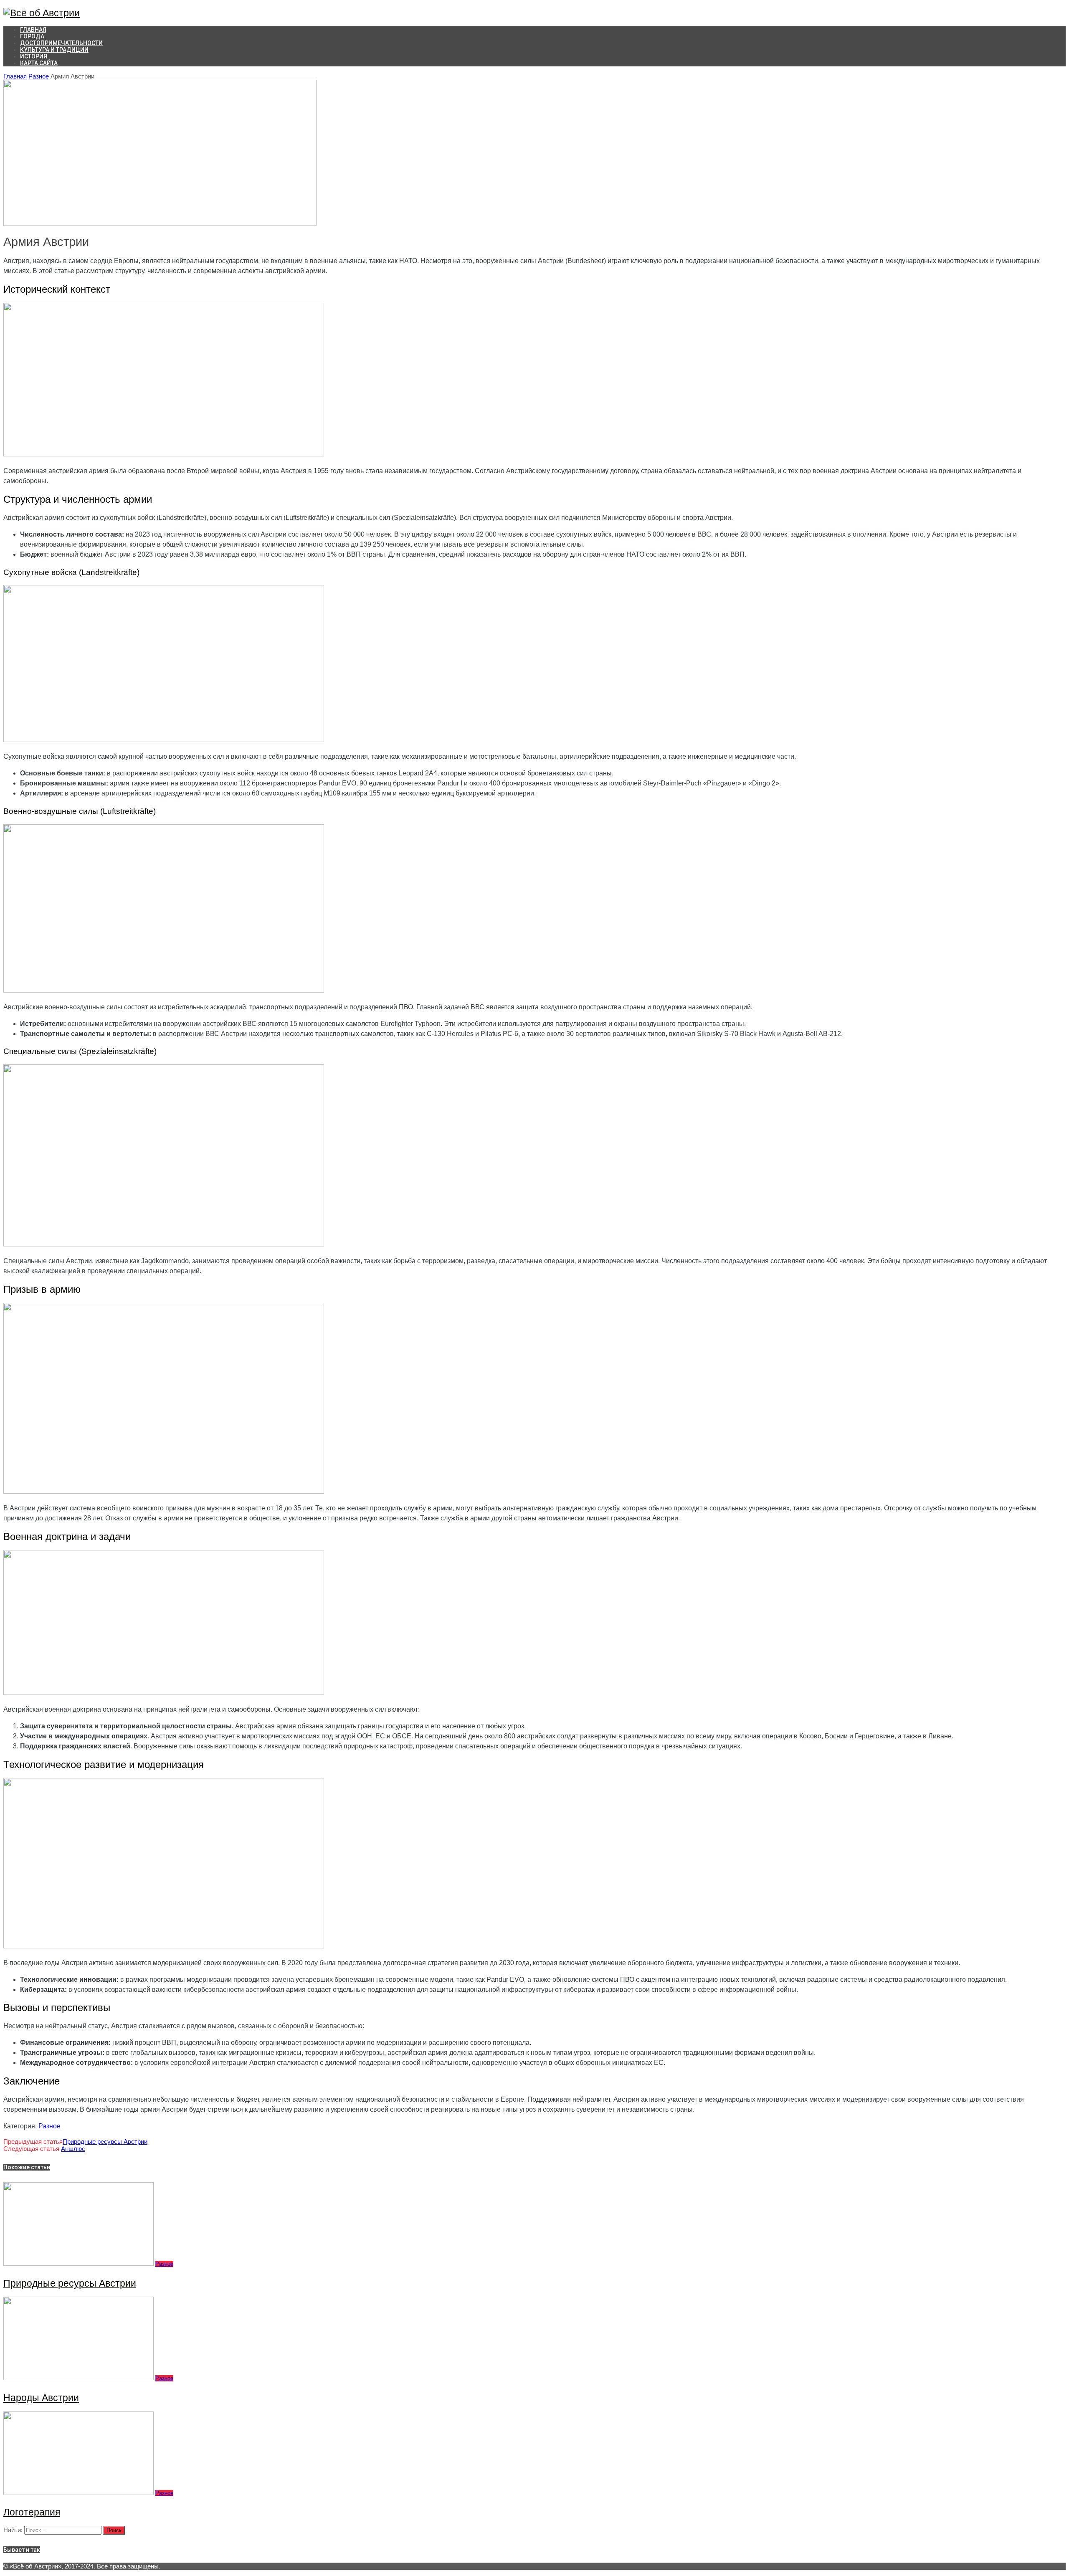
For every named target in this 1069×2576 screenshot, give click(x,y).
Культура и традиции (54, 50)
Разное (39, 76)
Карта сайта (39, 63)
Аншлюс (73, 2149)
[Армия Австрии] (160, 224)
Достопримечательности (61, 43)
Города (32, 36)
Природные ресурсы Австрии (105, 2142)
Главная (15, 76)
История (34, 56)
